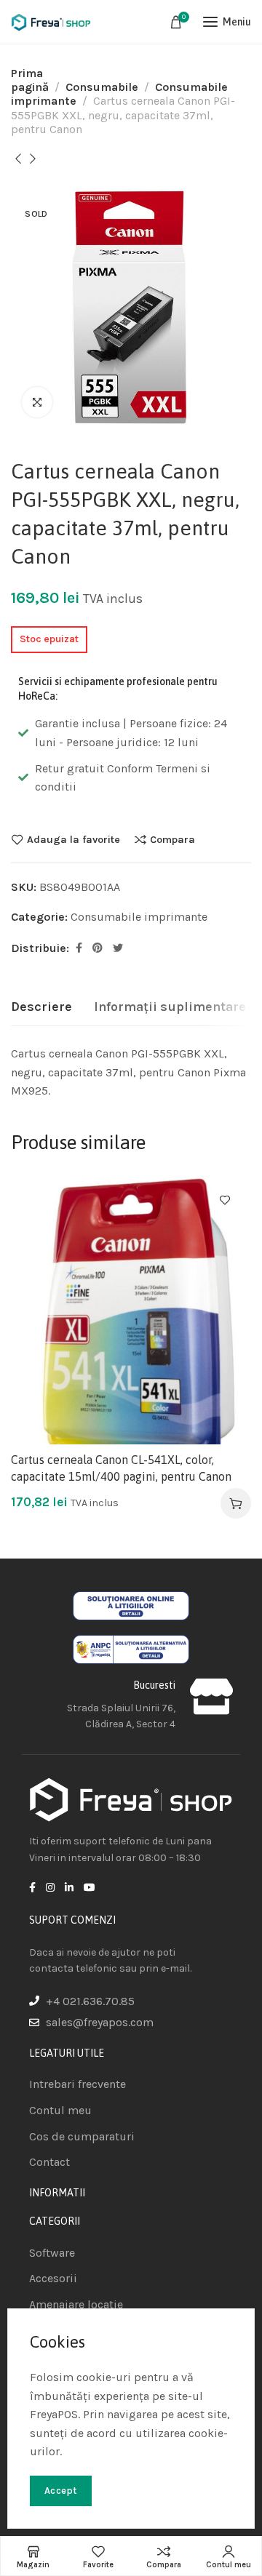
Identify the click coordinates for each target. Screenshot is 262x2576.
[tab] (41, 1007)
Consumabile (102, 87)
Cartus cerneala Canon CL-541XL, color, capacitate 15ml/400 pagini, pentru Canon (121, 1468)
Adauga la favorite (74, 839)
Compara (172, 839)
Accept (61, 2491)
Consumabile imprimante (139, 917)
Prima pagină (30, 80)
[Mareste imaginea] (37, 402)
